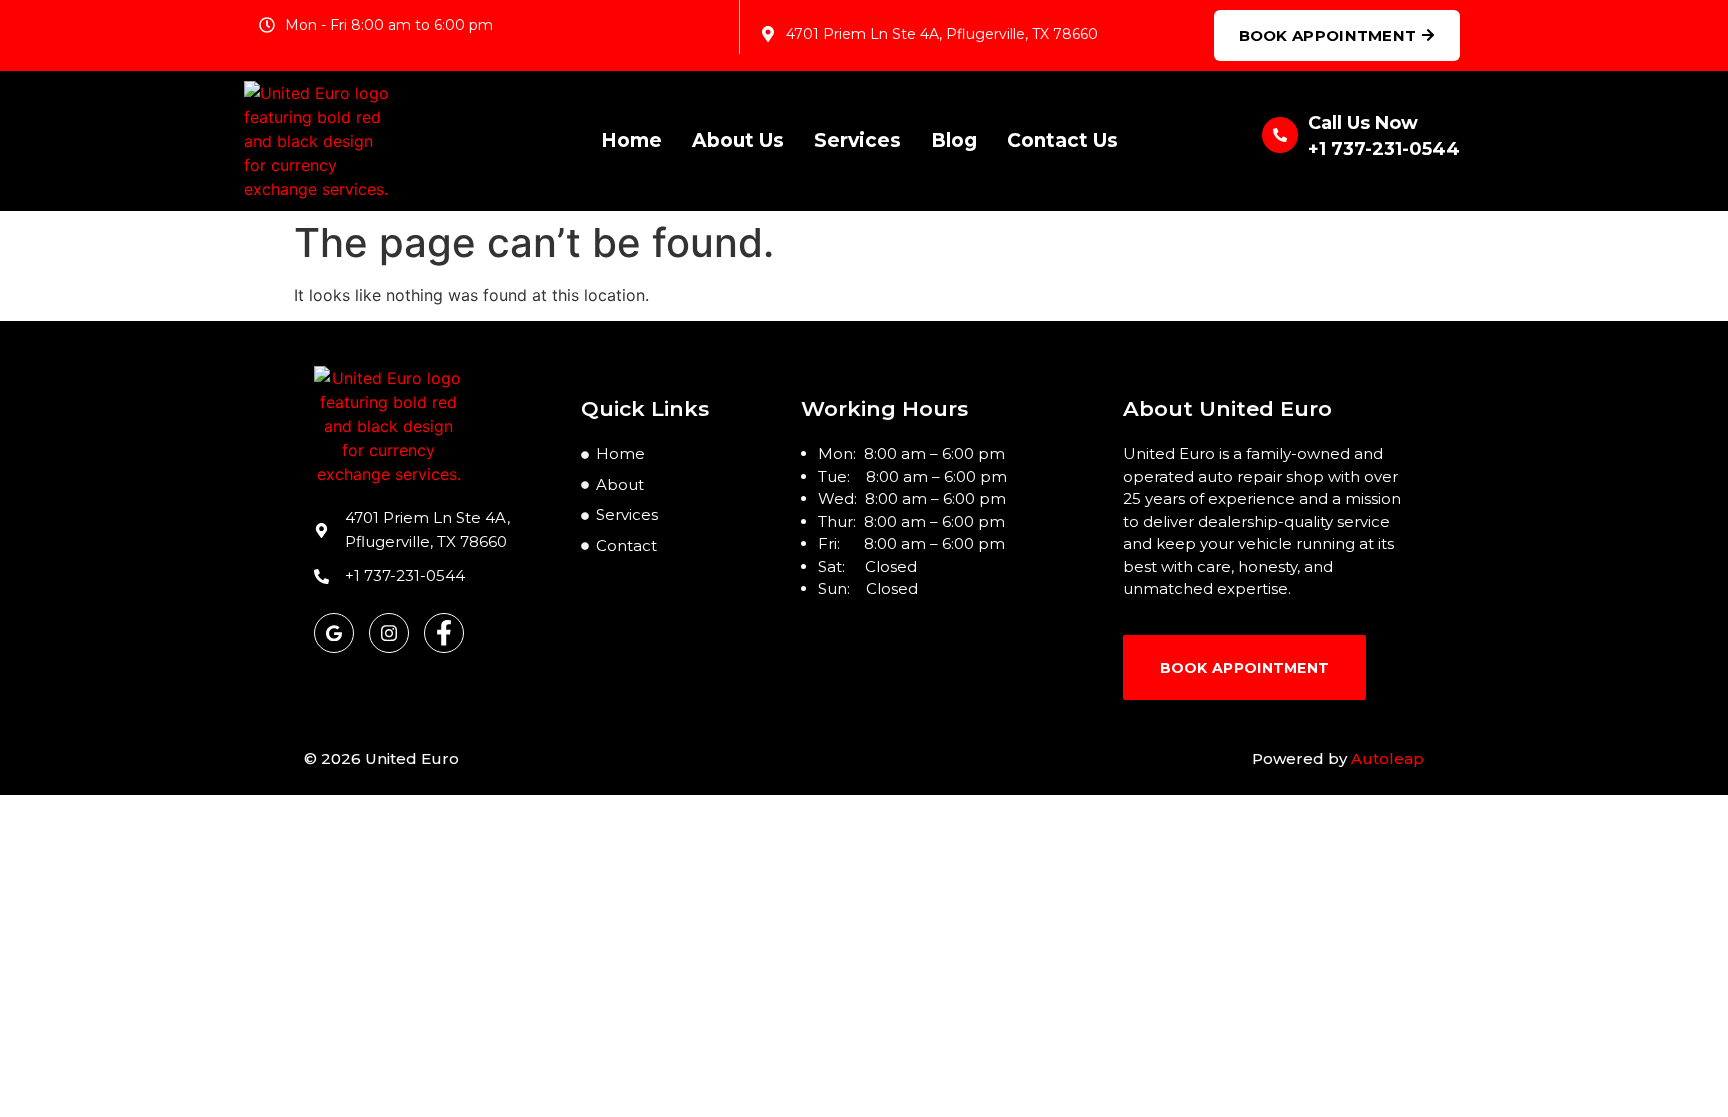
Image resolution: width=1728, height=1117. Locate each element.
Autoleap (1387, 758)
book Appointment (1245, 668)
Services (857, 140)
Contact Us (1062, 140)
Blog (954, 140)
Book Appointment (1328, 35)
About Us (738, 140)
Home (631, 140)
